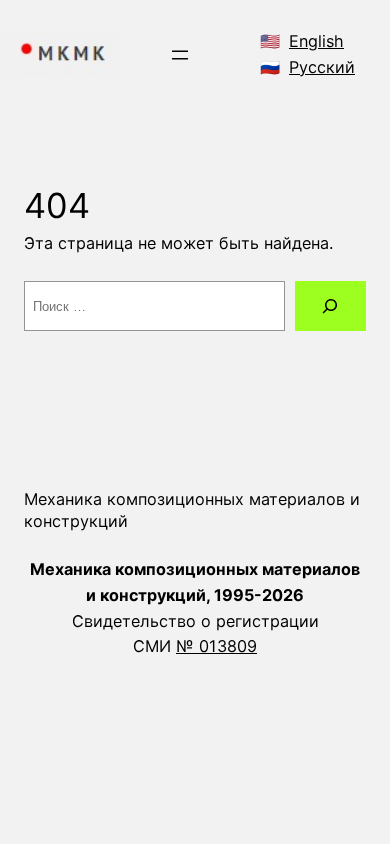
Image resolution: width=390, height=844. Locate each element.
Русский (322, 67)
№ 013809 (216, 646)
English (316, 41)
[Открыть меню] (180, 55)
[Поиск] (330, 306)
